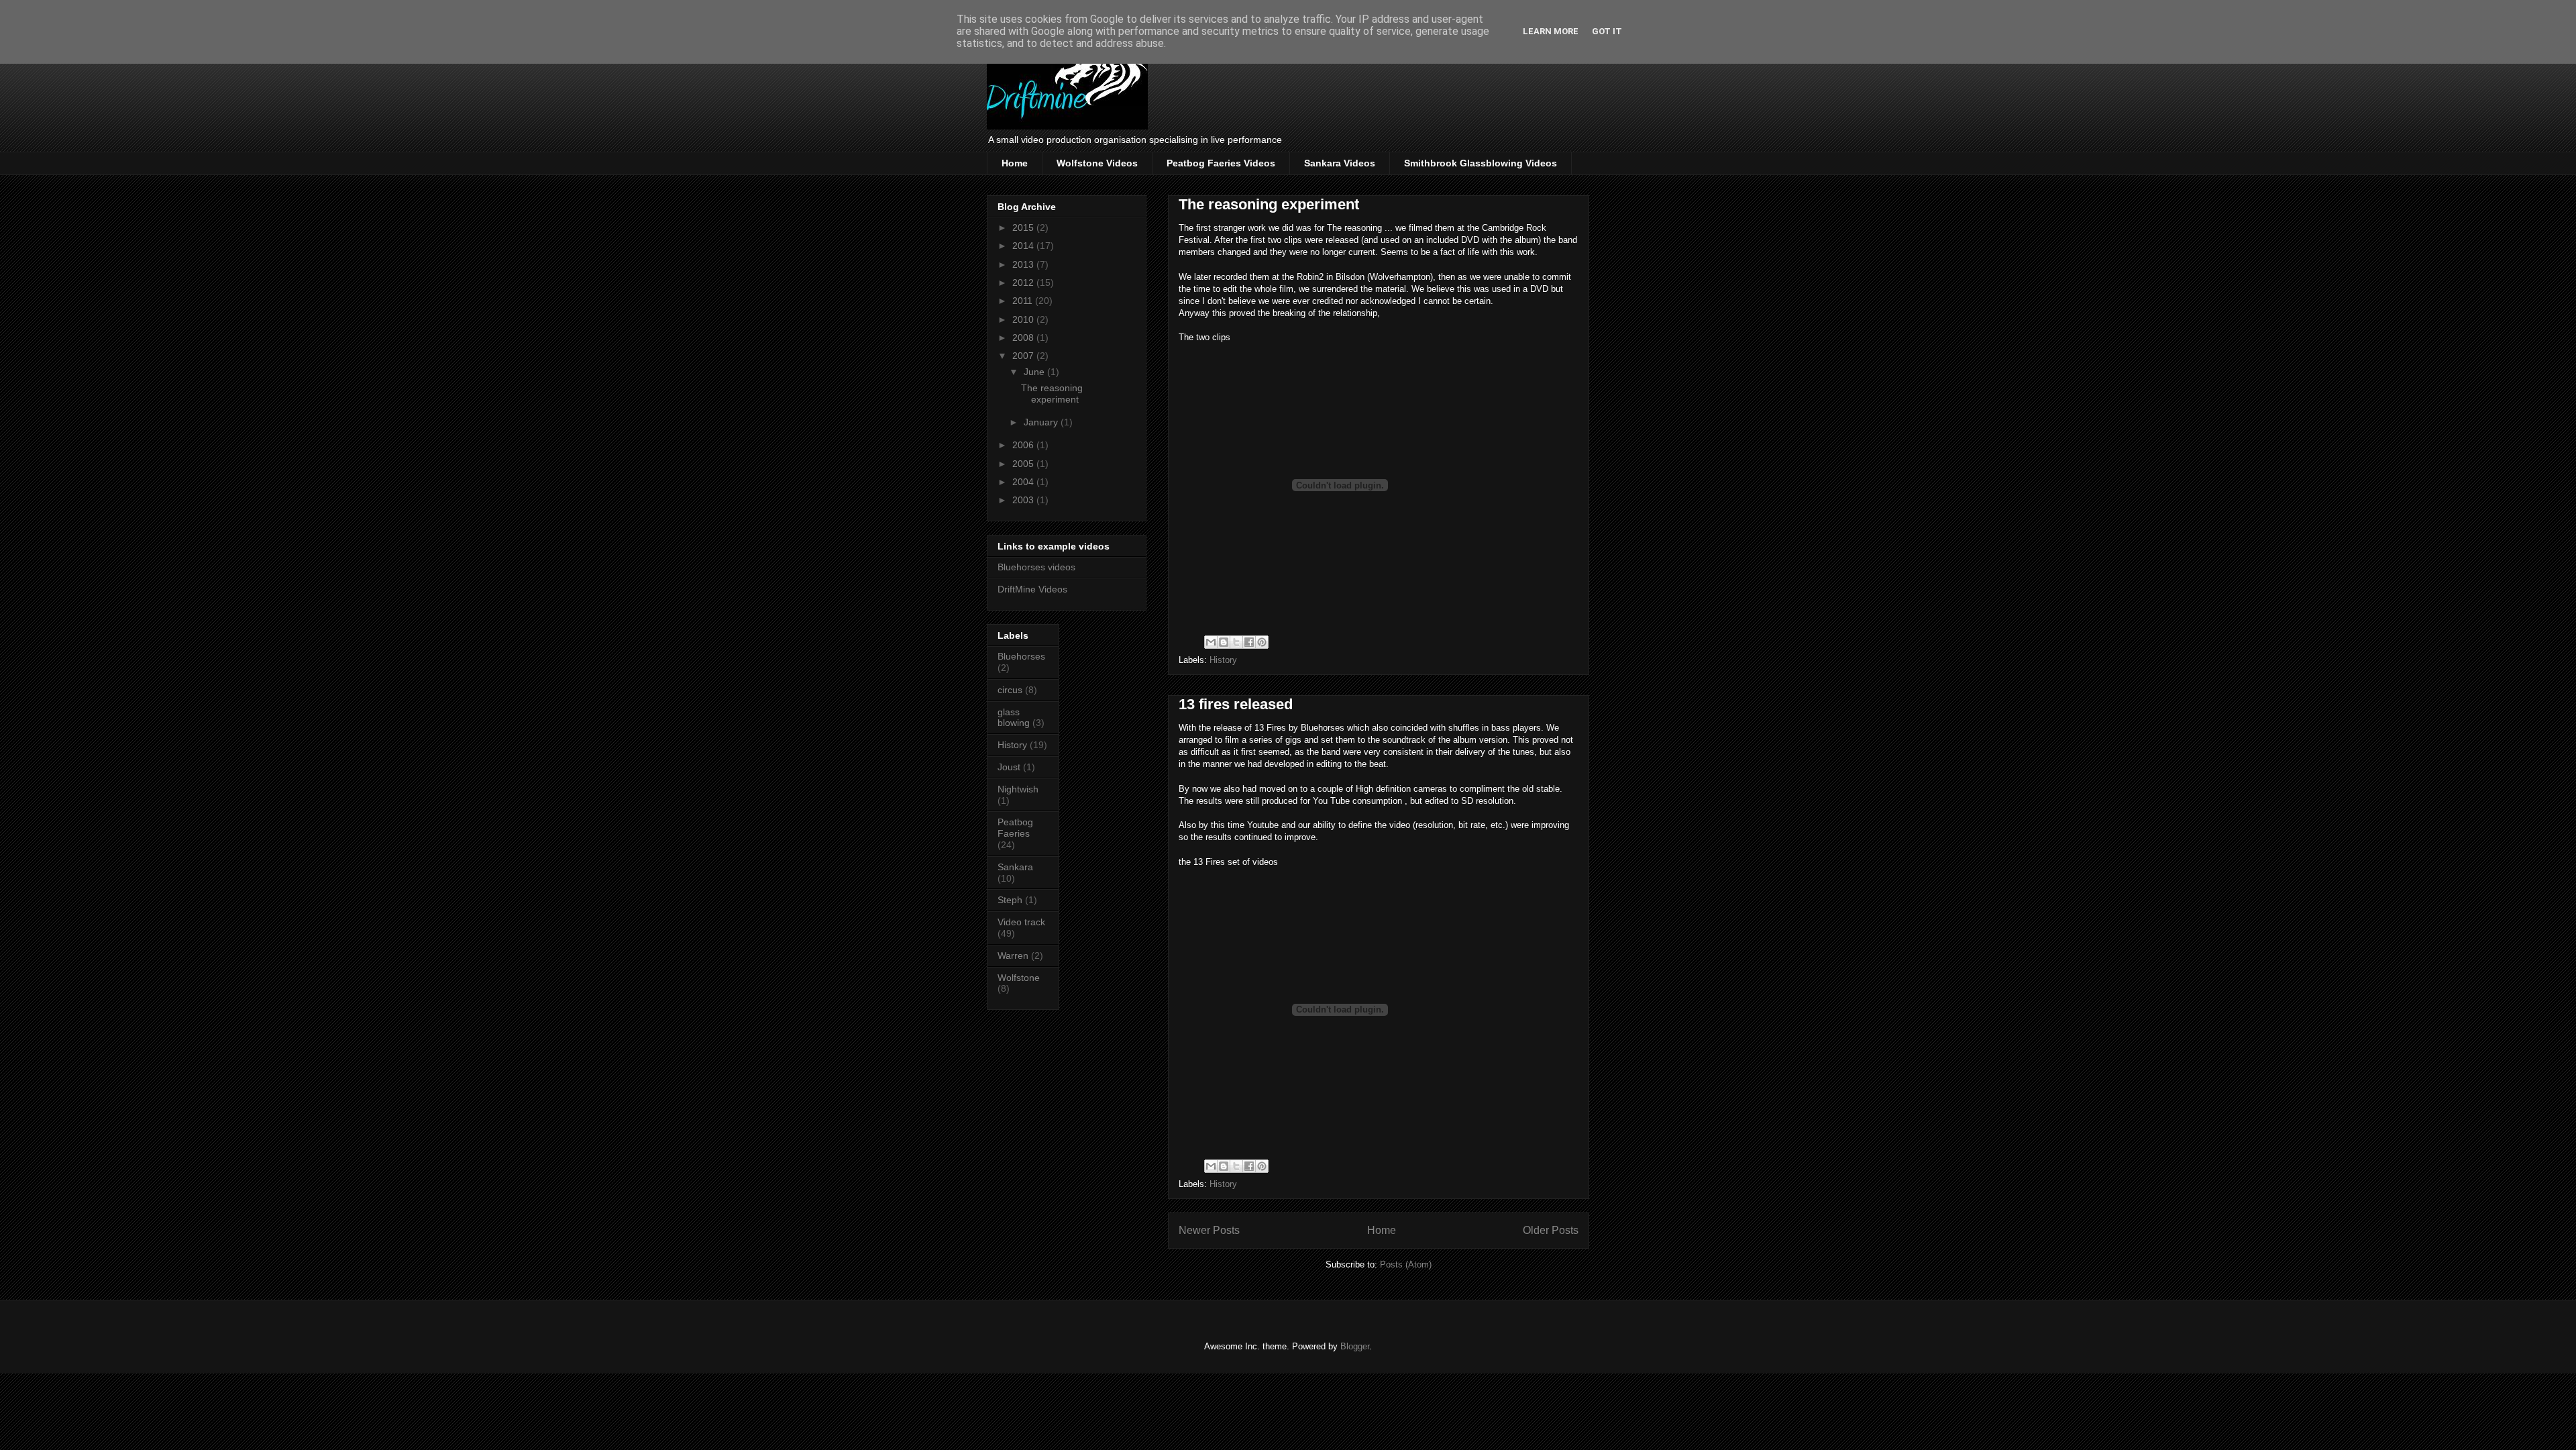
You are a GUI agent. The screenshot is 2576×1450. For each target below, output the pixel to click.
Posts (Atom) (1406, 1264)
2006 (1024, 445)
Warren (1013, 955)
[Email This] (1211, 642)
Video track (1021, 922)
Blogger (1355, 1346)
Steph (1010, 900)
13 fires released (1236, 704)
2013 (1024, 264)
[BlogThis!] (1224, 642)
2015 (1024, 227)
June (1035, 372)
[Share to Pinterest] (1262, 642)
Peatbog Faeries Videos (1221, 163)
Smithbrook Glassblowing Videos (1481, 163)
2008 (1024, 338)
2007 (1024, 356)
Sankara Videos (1340, 163)
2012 (1024, 282)
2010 (1024, 319)
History (1223, 660)
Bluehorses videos (1036, 567)
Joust (1009, 767)
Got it (1607, 31)
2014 (1024, 246)
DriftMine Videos (1032, 589)
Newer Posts (1209, 1230)
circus (1010, 690)
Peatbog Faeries (1015, 828)
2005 (1024, 464)
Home (1015, 163)
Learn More (1551, 31)
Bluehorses (1021, 656)
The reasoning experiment (1269, 204)
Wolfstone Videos (1097, 163)
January (1042, 422)
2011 (1024, 301)
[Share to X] (1236, 642)
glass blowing (1014, 718)
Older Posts (1551, 1230)
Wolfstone (1019, 978)
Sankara (1015, 867)
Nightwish (1018, 789)
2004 (1024, 482)
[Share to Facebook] (1249, 642)
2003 (1024, 500)
